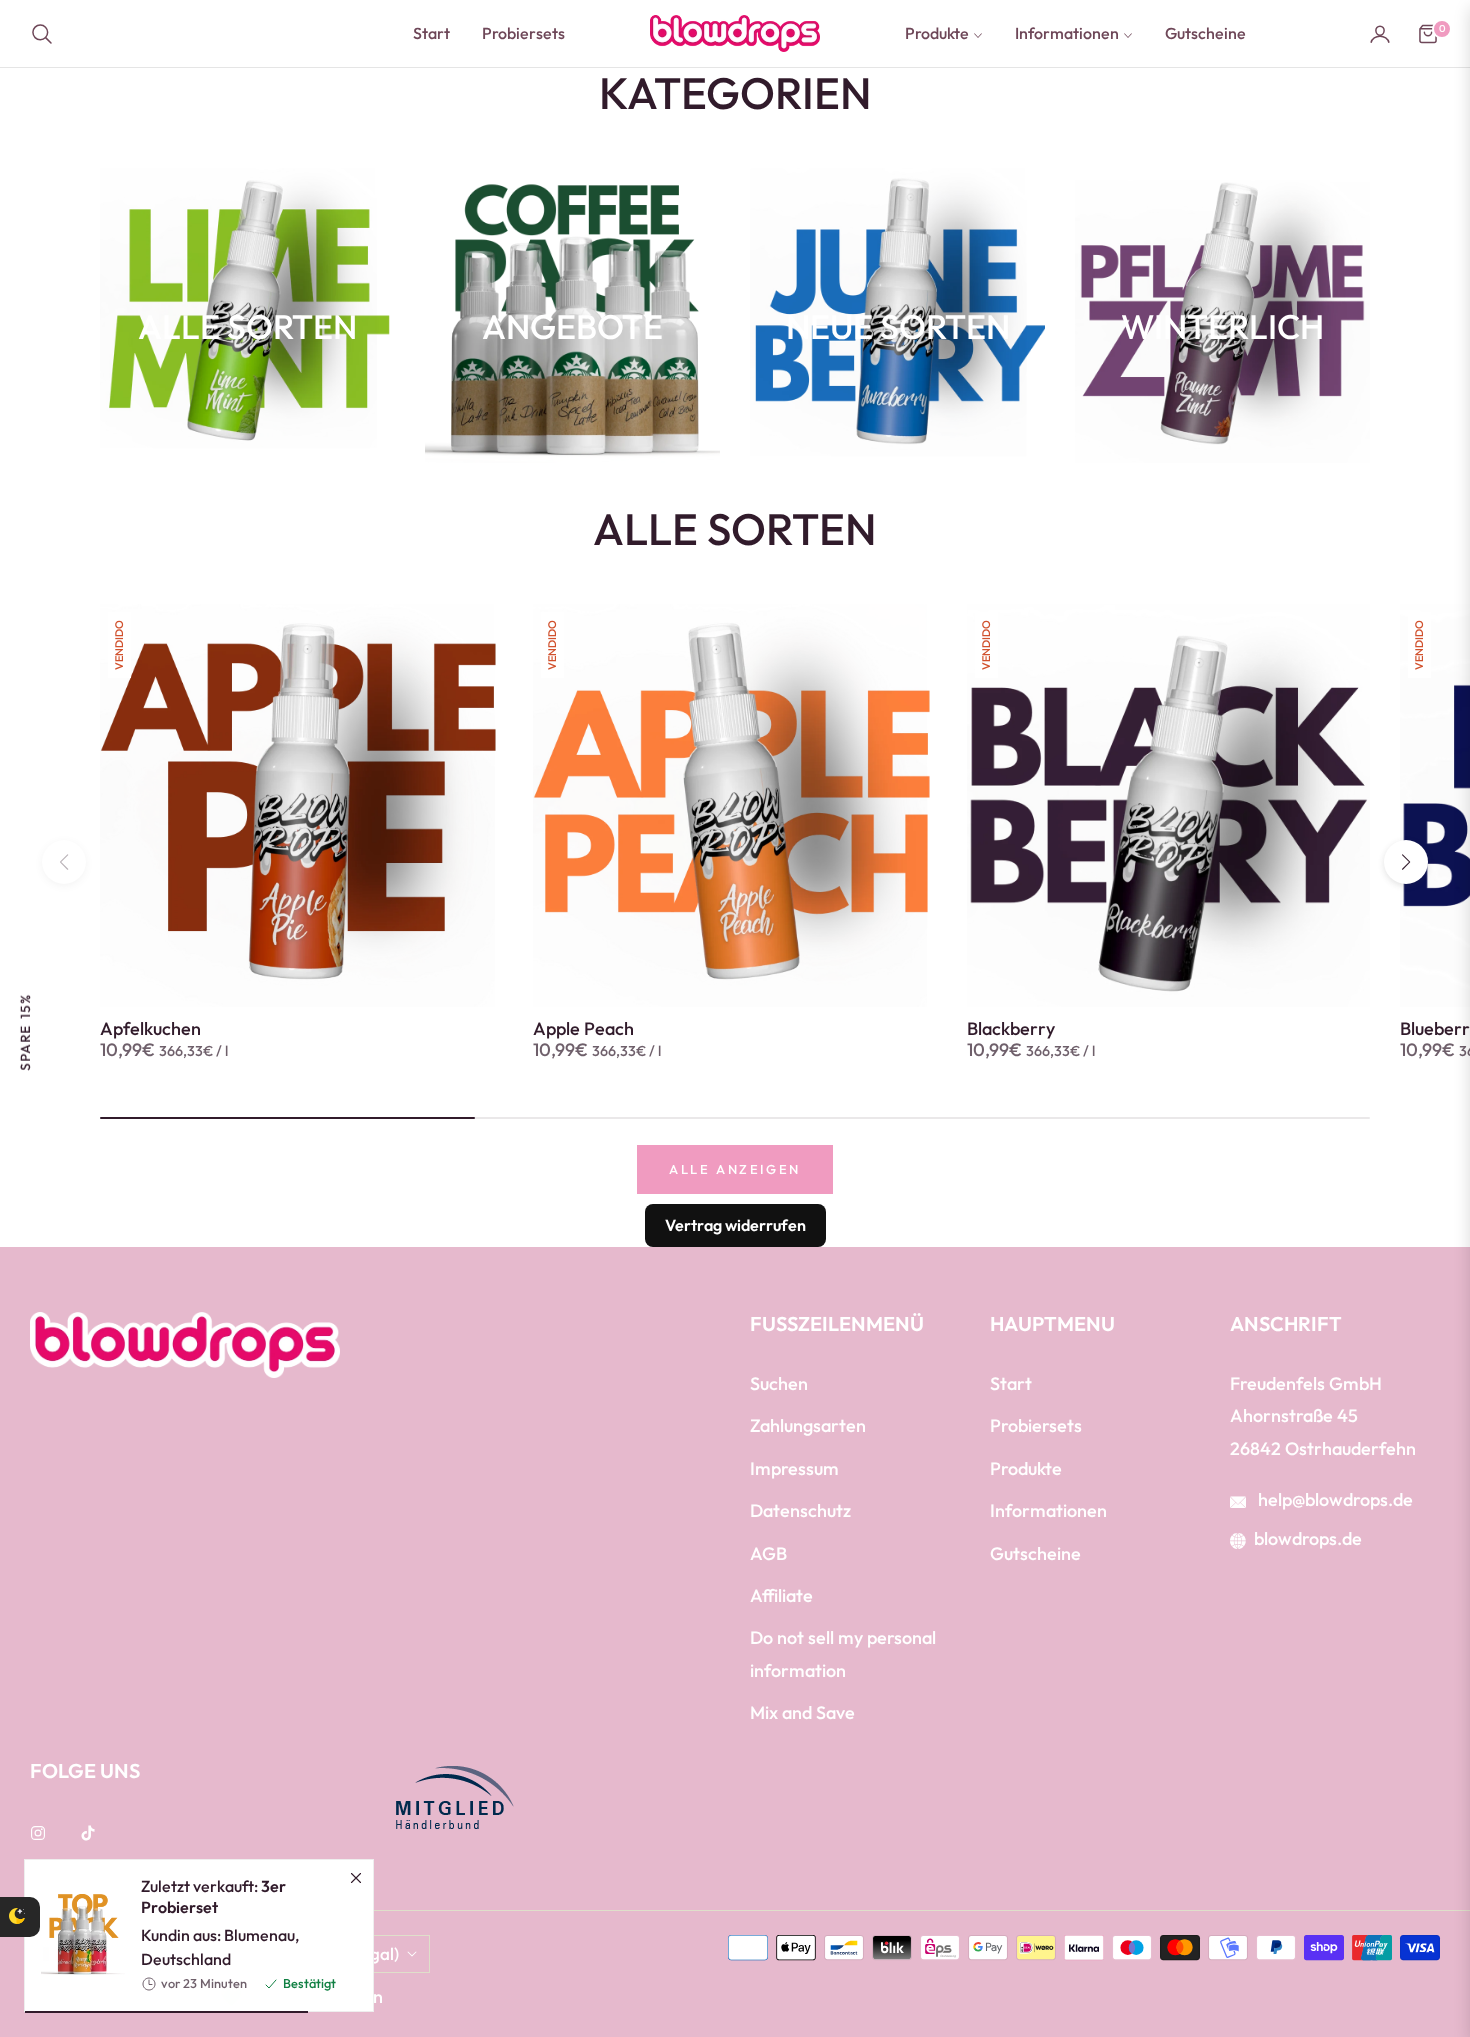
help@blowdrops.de (1333, 1499)
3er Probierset (213, 1898)
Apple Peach (583, 1029)
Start (1011, 1383)
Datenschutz (800, 1510)
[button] (48, 34)
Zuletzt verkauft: (213, 1898)
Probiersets (1036, 1425)
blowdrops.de (1308, 1538)
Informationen (1048, 1510)
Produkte (1026, 1468)
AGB (768, 1553)
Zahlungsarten (808, 1425)
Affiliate (781, 1595)
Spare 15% (25, 1031)
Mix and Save (802, 1712)
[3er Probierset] (75, 1936)
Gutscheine (1035, 1553)
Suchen (779, 1383)
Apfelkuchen (150, 1029)
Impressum (794, 1468)
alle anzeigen (735, 1169)
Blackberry (1011, 1029)
